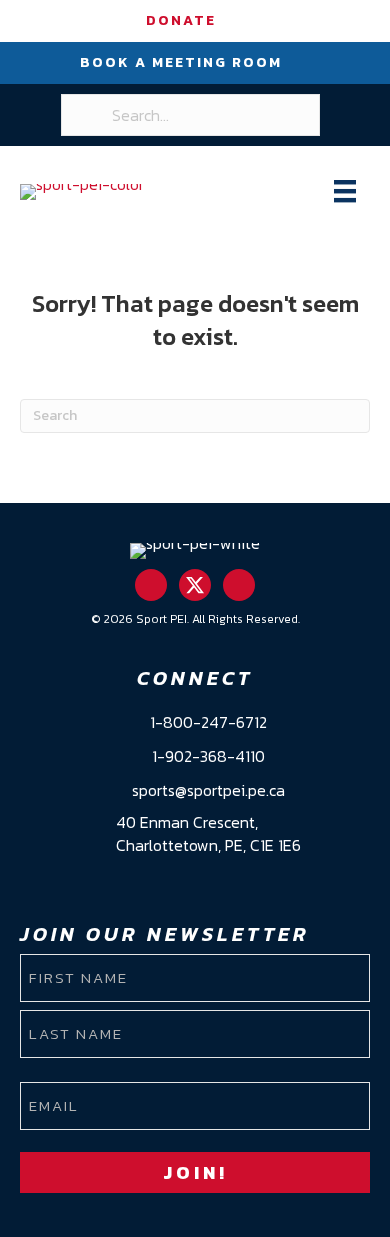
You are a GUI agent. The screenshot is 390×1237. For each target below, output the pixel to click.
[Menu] (345, 191)
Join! (195, 1172)
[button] (151, 585)
